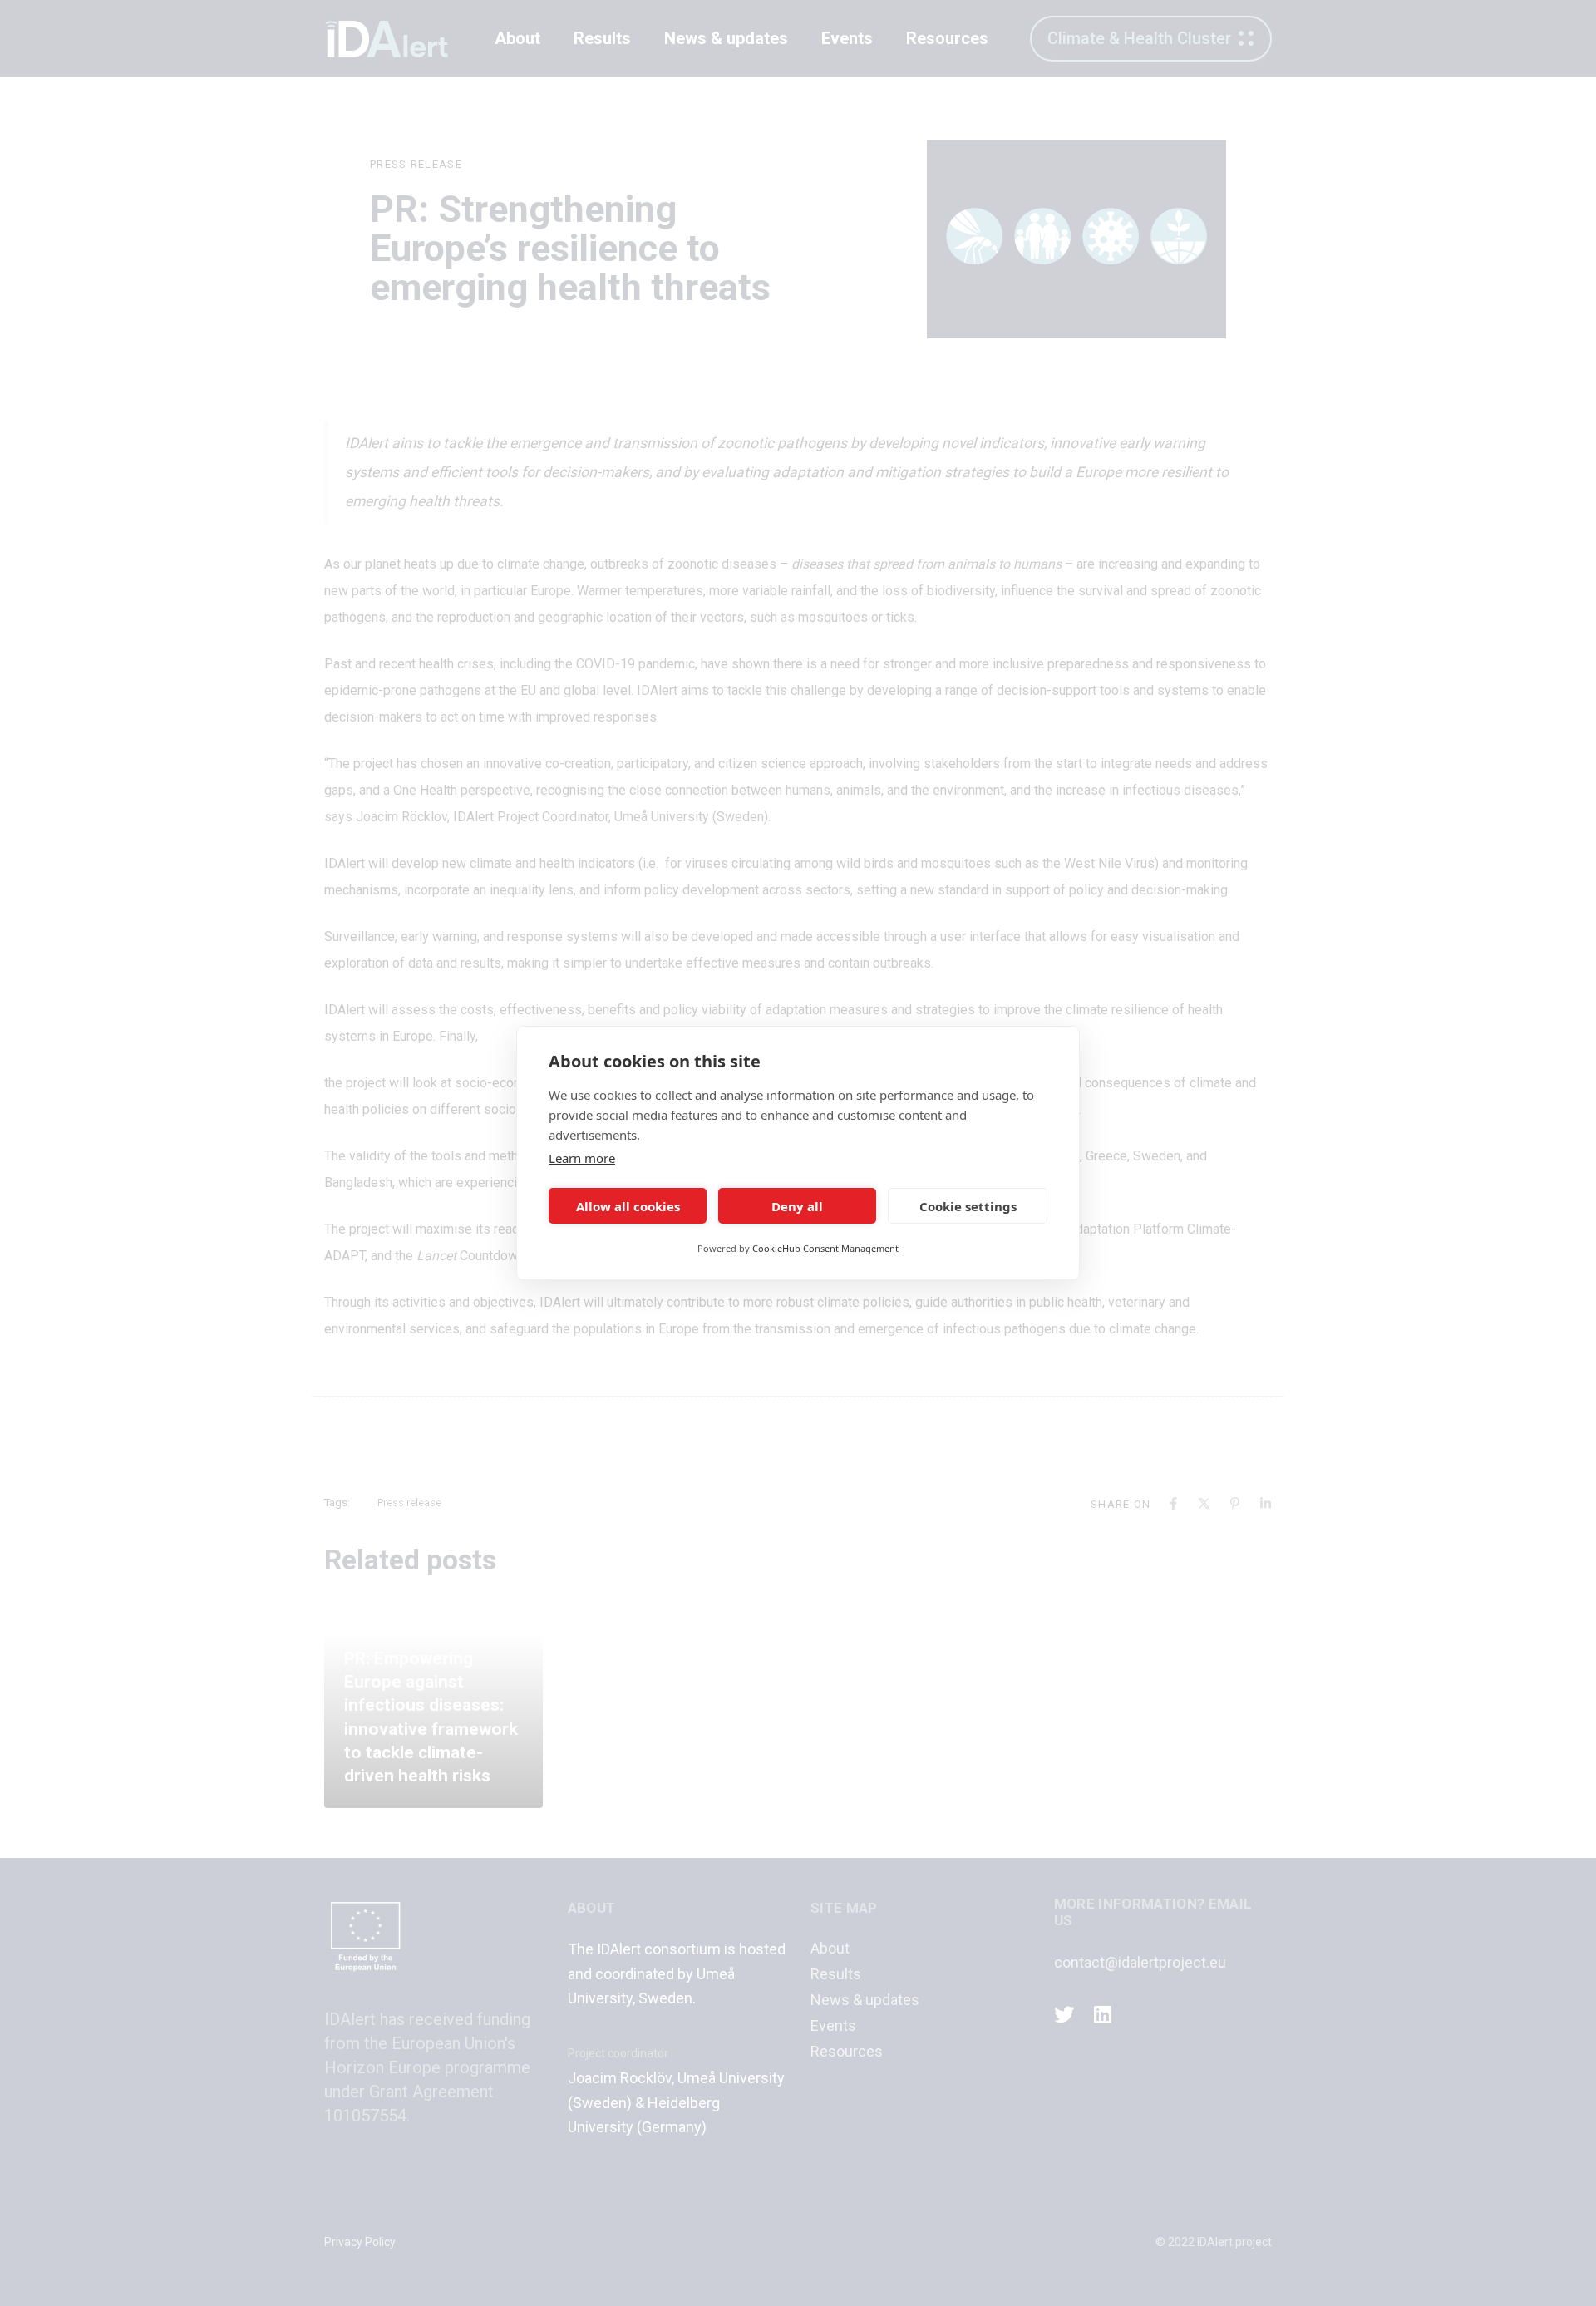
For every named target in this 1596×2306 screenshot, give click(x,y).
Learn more (582, 1158)
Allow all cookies (628, 1206)
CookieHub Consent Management (825, 1248)
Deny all (797, 1206)
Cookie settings (968, 1206)
